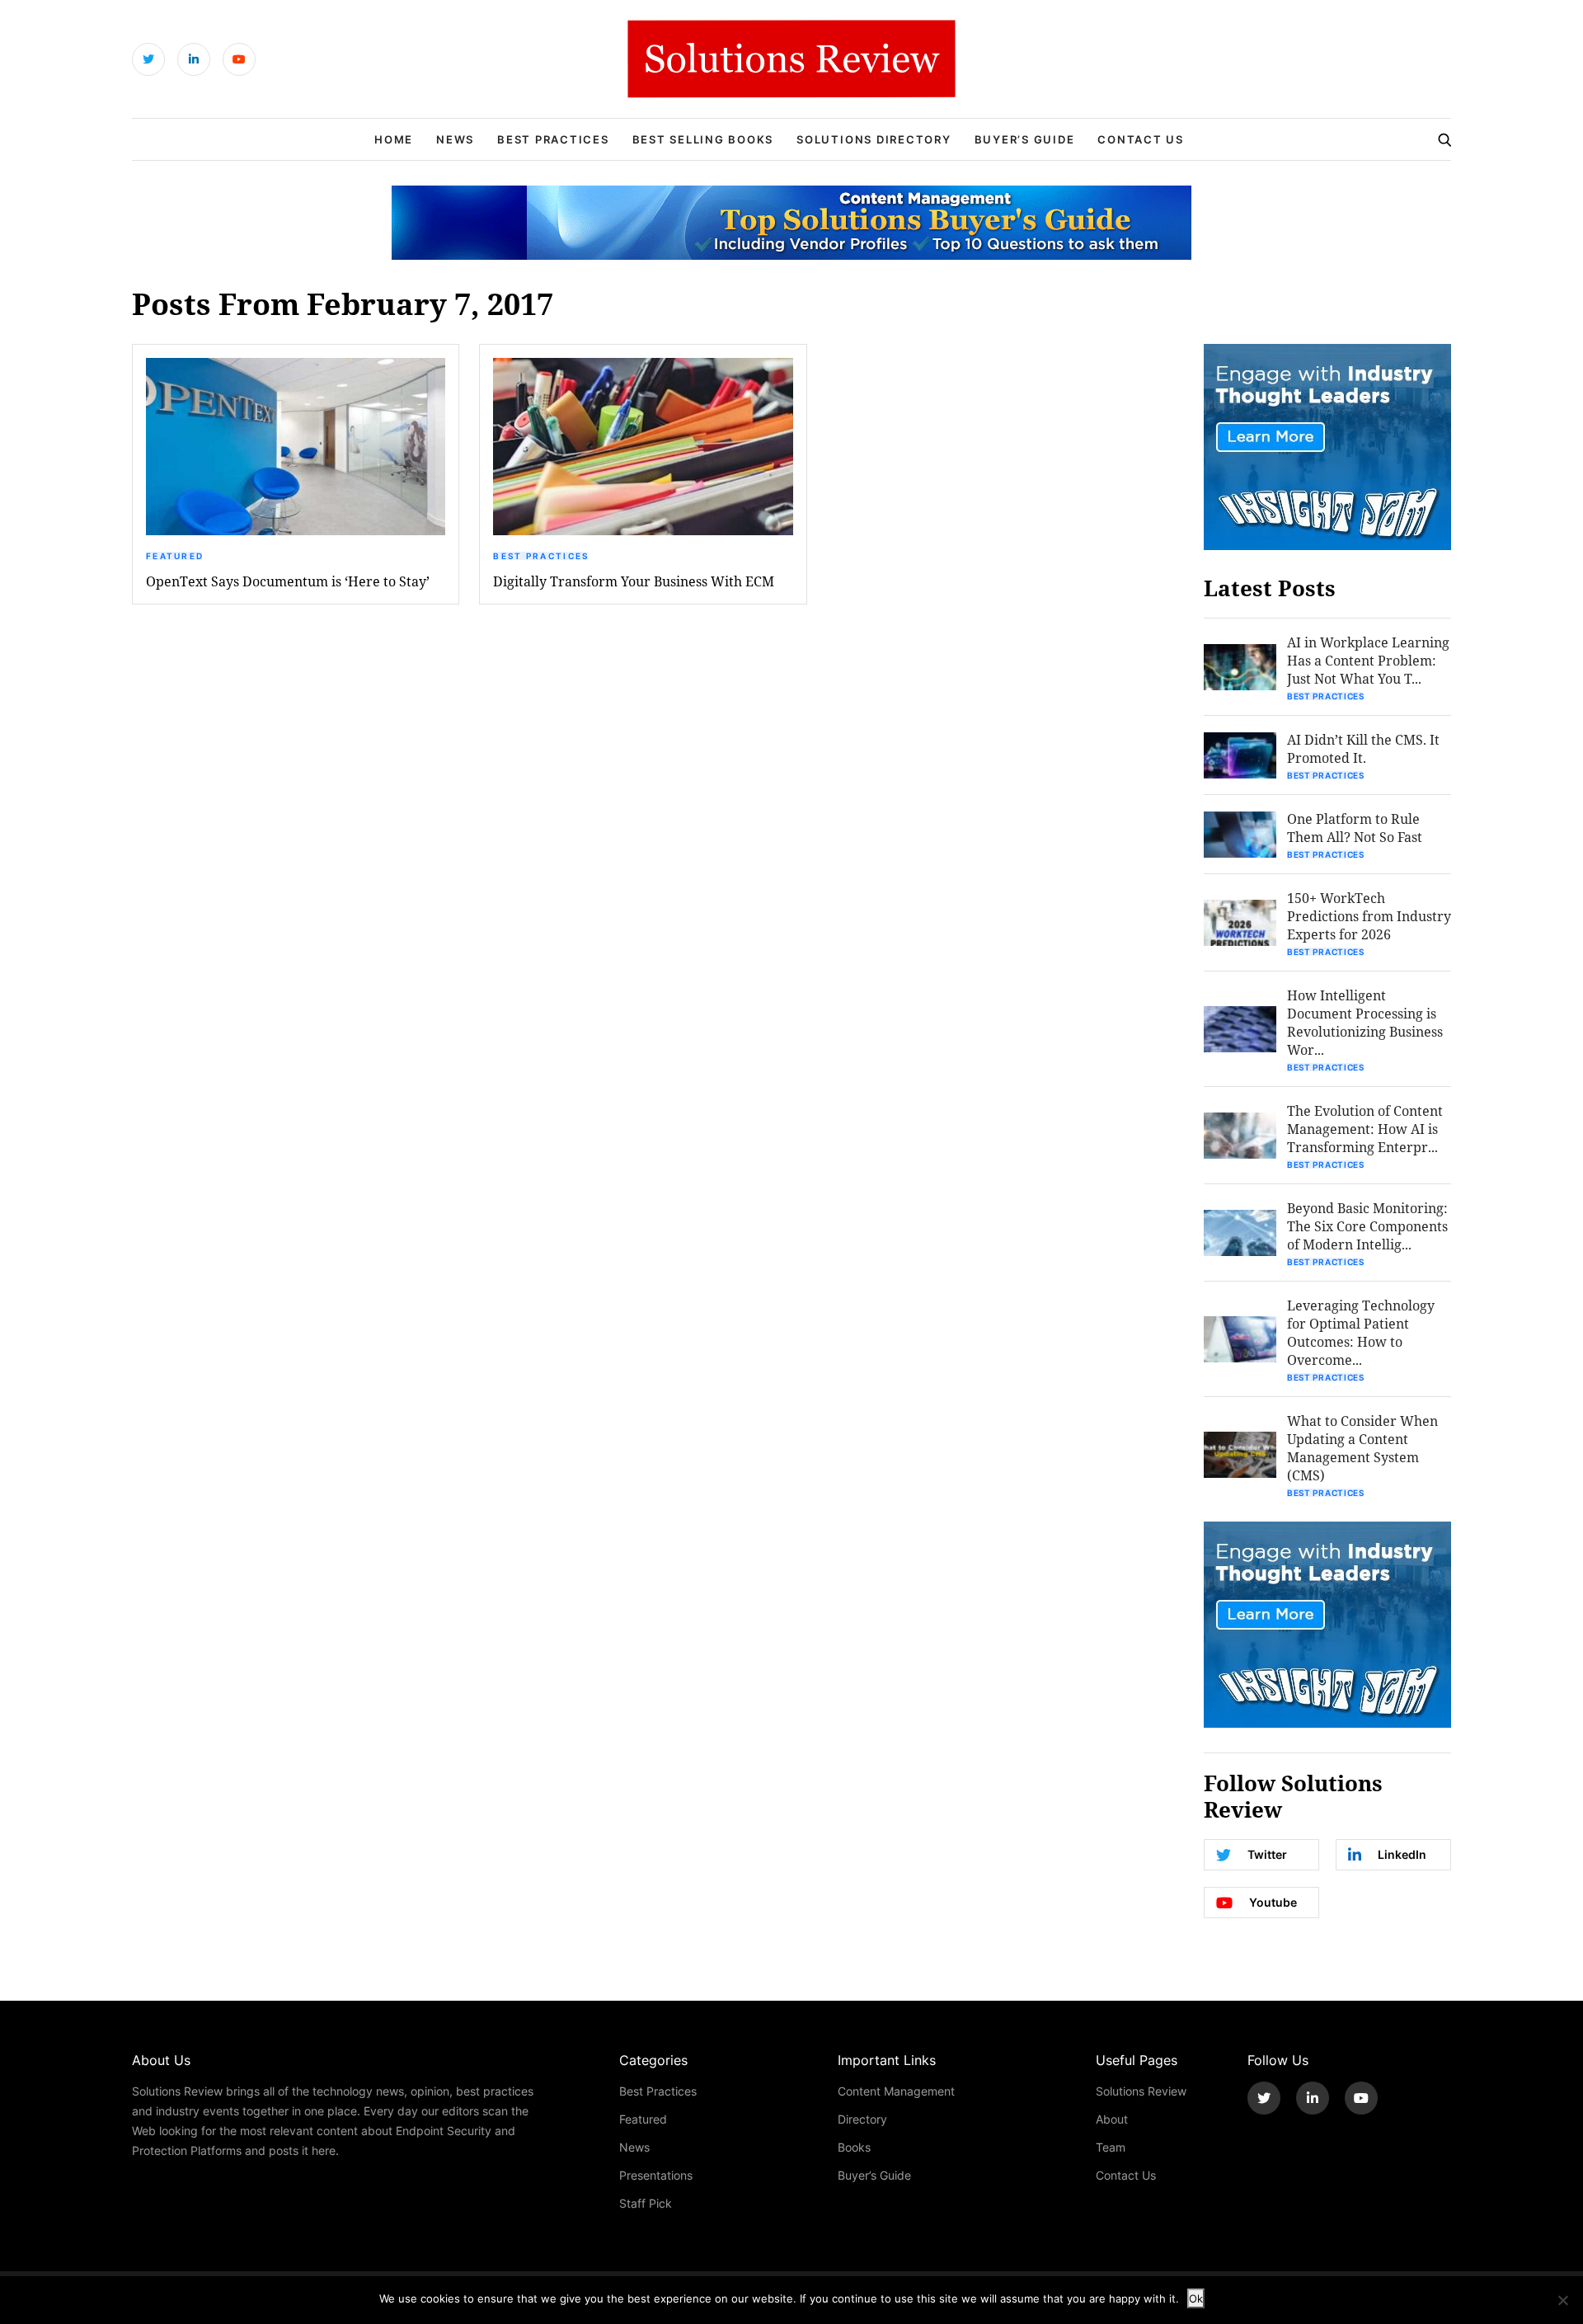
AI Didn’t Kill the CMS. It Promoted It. (1363, 748)
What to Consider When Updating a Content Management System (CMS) (1362, 1448)
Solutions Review (1141, 2091)
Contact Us (1141, 139)
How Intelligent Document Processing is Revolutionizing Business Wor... (1365, 1022)
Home (394, 139)
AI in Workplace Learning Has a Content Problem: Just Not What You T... (1368, 660)
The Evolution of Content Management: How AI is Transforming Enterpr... (1365, 1129)
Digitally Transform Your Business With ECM (634, 581)
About (1112, 2119)
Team (1111, 2147)
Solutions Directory (874, 139)
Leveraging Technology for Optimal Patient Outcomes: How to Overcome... (1361, 1332)
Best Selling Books (703, 139)
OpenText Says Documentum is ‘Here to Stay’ (288, 581)
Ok (1196, 2298)
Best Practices (553, 139)
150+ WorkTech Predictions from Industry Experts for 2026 (1369, 916)
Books (854, 2147)
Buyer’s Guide (1025, 139)
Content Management (896, 2091)
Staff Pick (646, 2203)
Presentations (656, 2175)
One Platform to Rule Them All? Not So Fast (1355, 828)
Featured (175, 556)
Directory (862, 2119)
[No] (1562, 2300)
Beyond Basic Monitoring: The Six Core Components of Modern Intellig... (1367, 1226)
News (455, 139)
